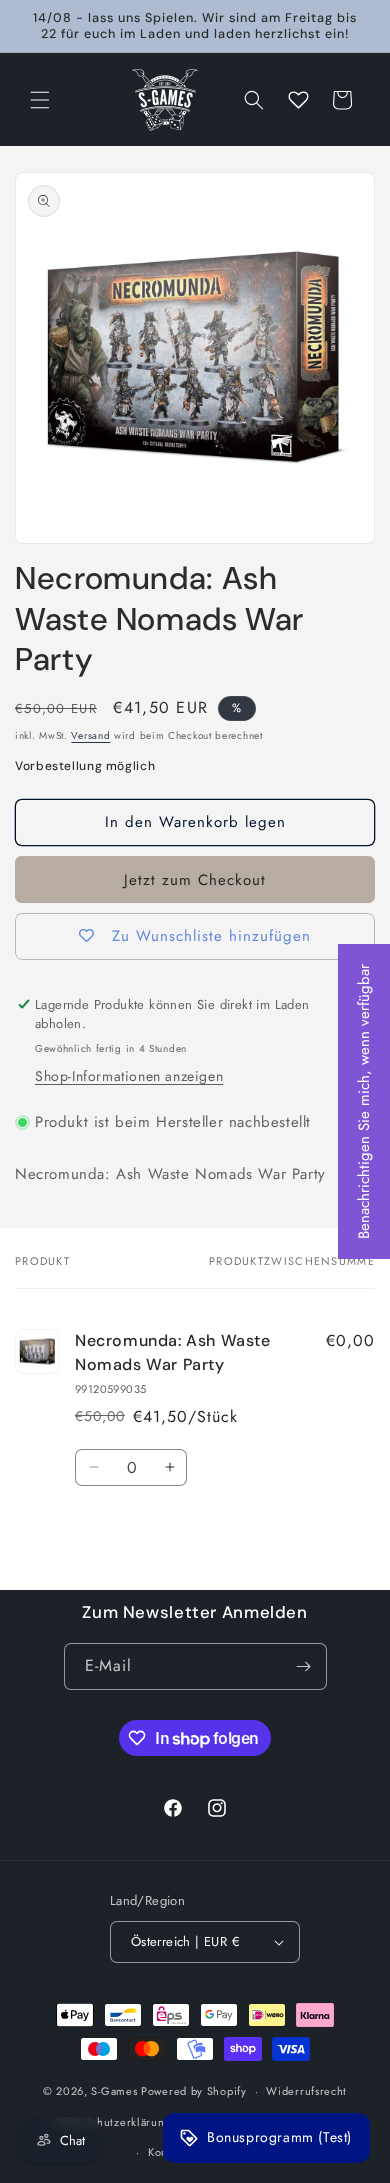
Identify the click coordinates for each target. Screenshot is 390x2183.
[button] (40, 100)
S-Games (114, 2091)
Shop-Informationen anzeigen (129, 1076)
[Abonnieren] (304, 1666)
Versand (90, 735)
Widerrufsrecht (306, 2091)
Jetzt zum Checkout (195, 880)
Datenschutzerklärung (113, 2122)
